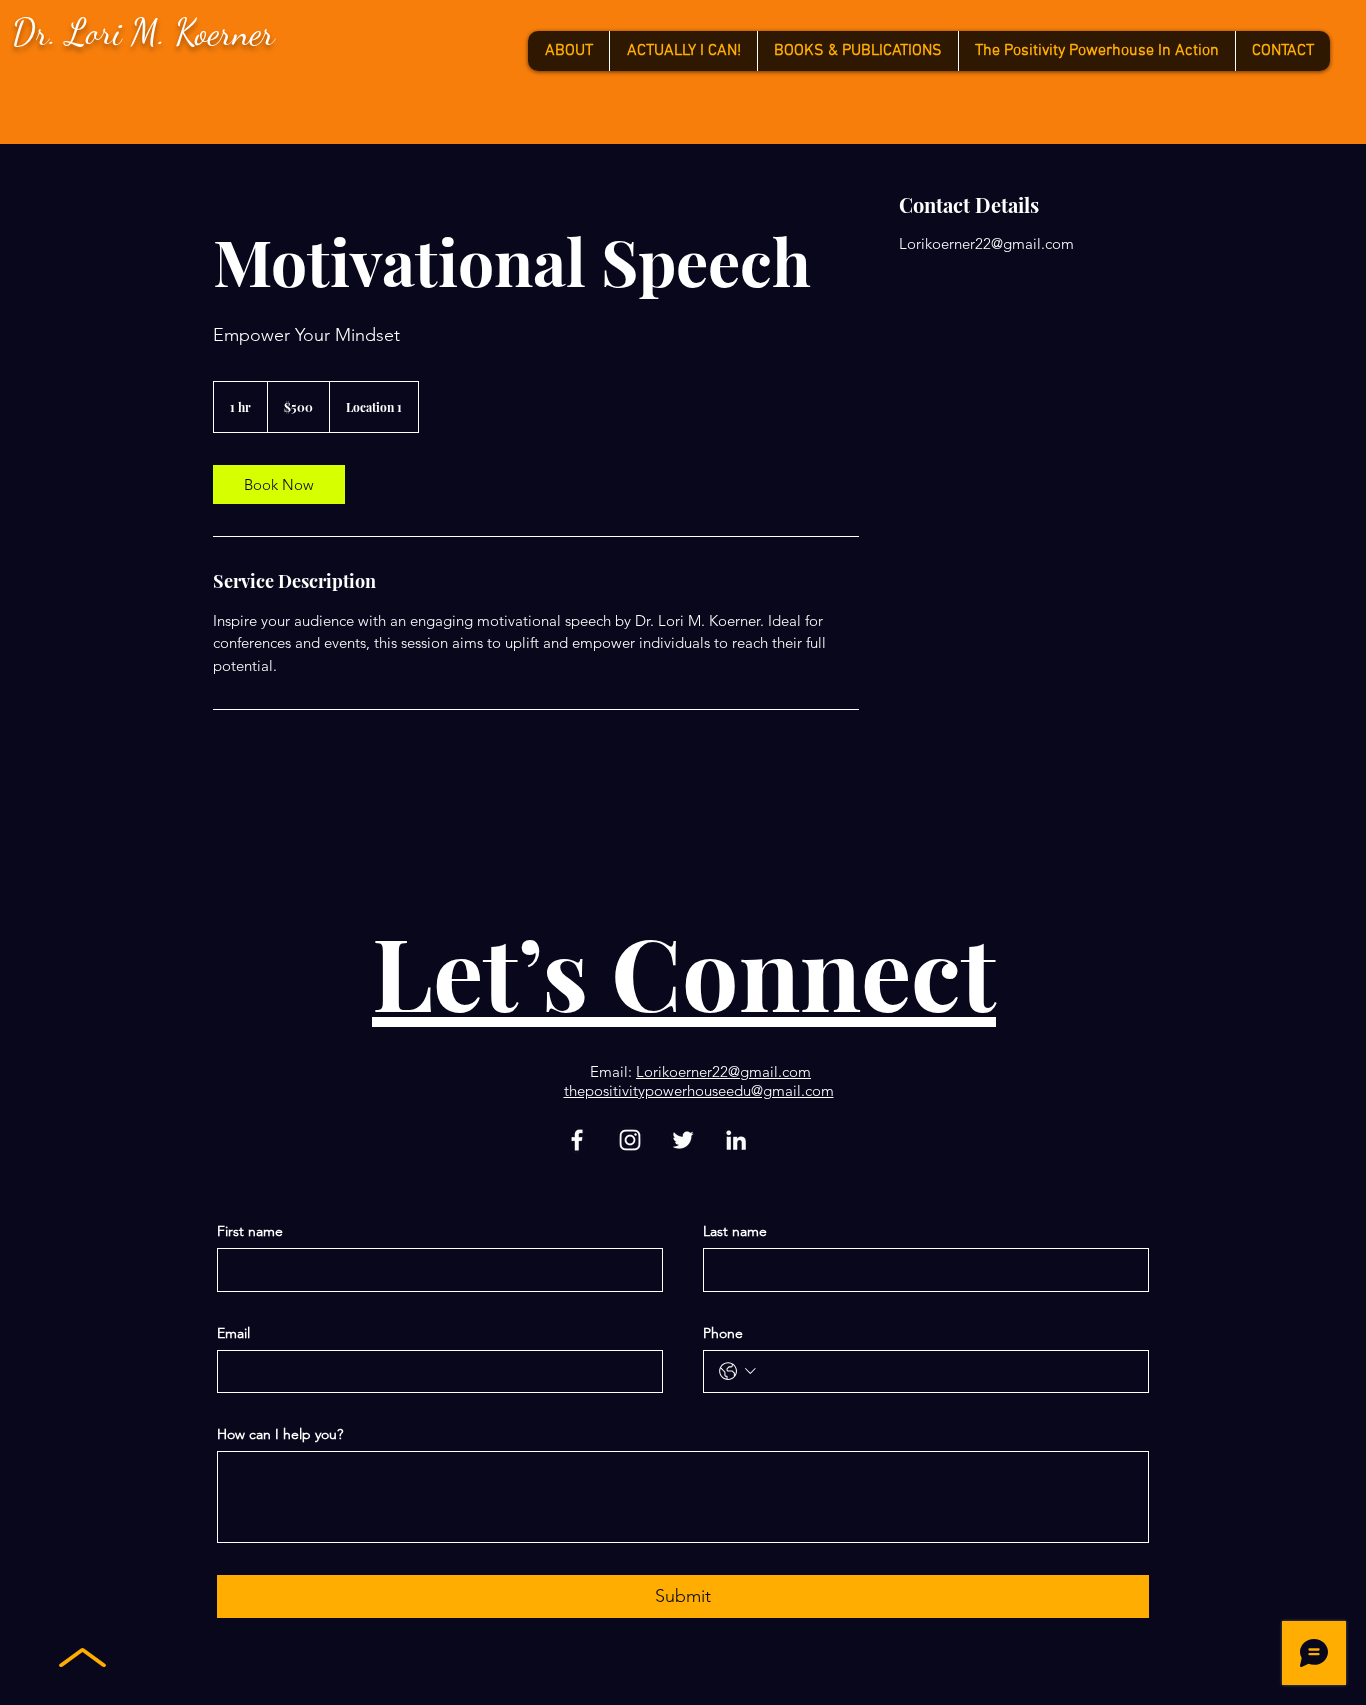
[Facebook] (577, 1140)
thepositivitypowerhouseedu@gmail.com (699, 1090)
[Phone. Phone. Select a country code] (737, 1371)
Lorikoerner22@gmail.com (723, 1071)
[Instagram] (630, 1140)
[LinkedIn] (736, 1140)
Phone (723, 1333)
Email (233, 1333)
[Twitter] (683, 1140)
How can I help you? (280, 1434)
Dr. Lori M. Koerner (143, 32)
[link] (279, 484)
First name (250, 1231)
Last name (735, 1231)
